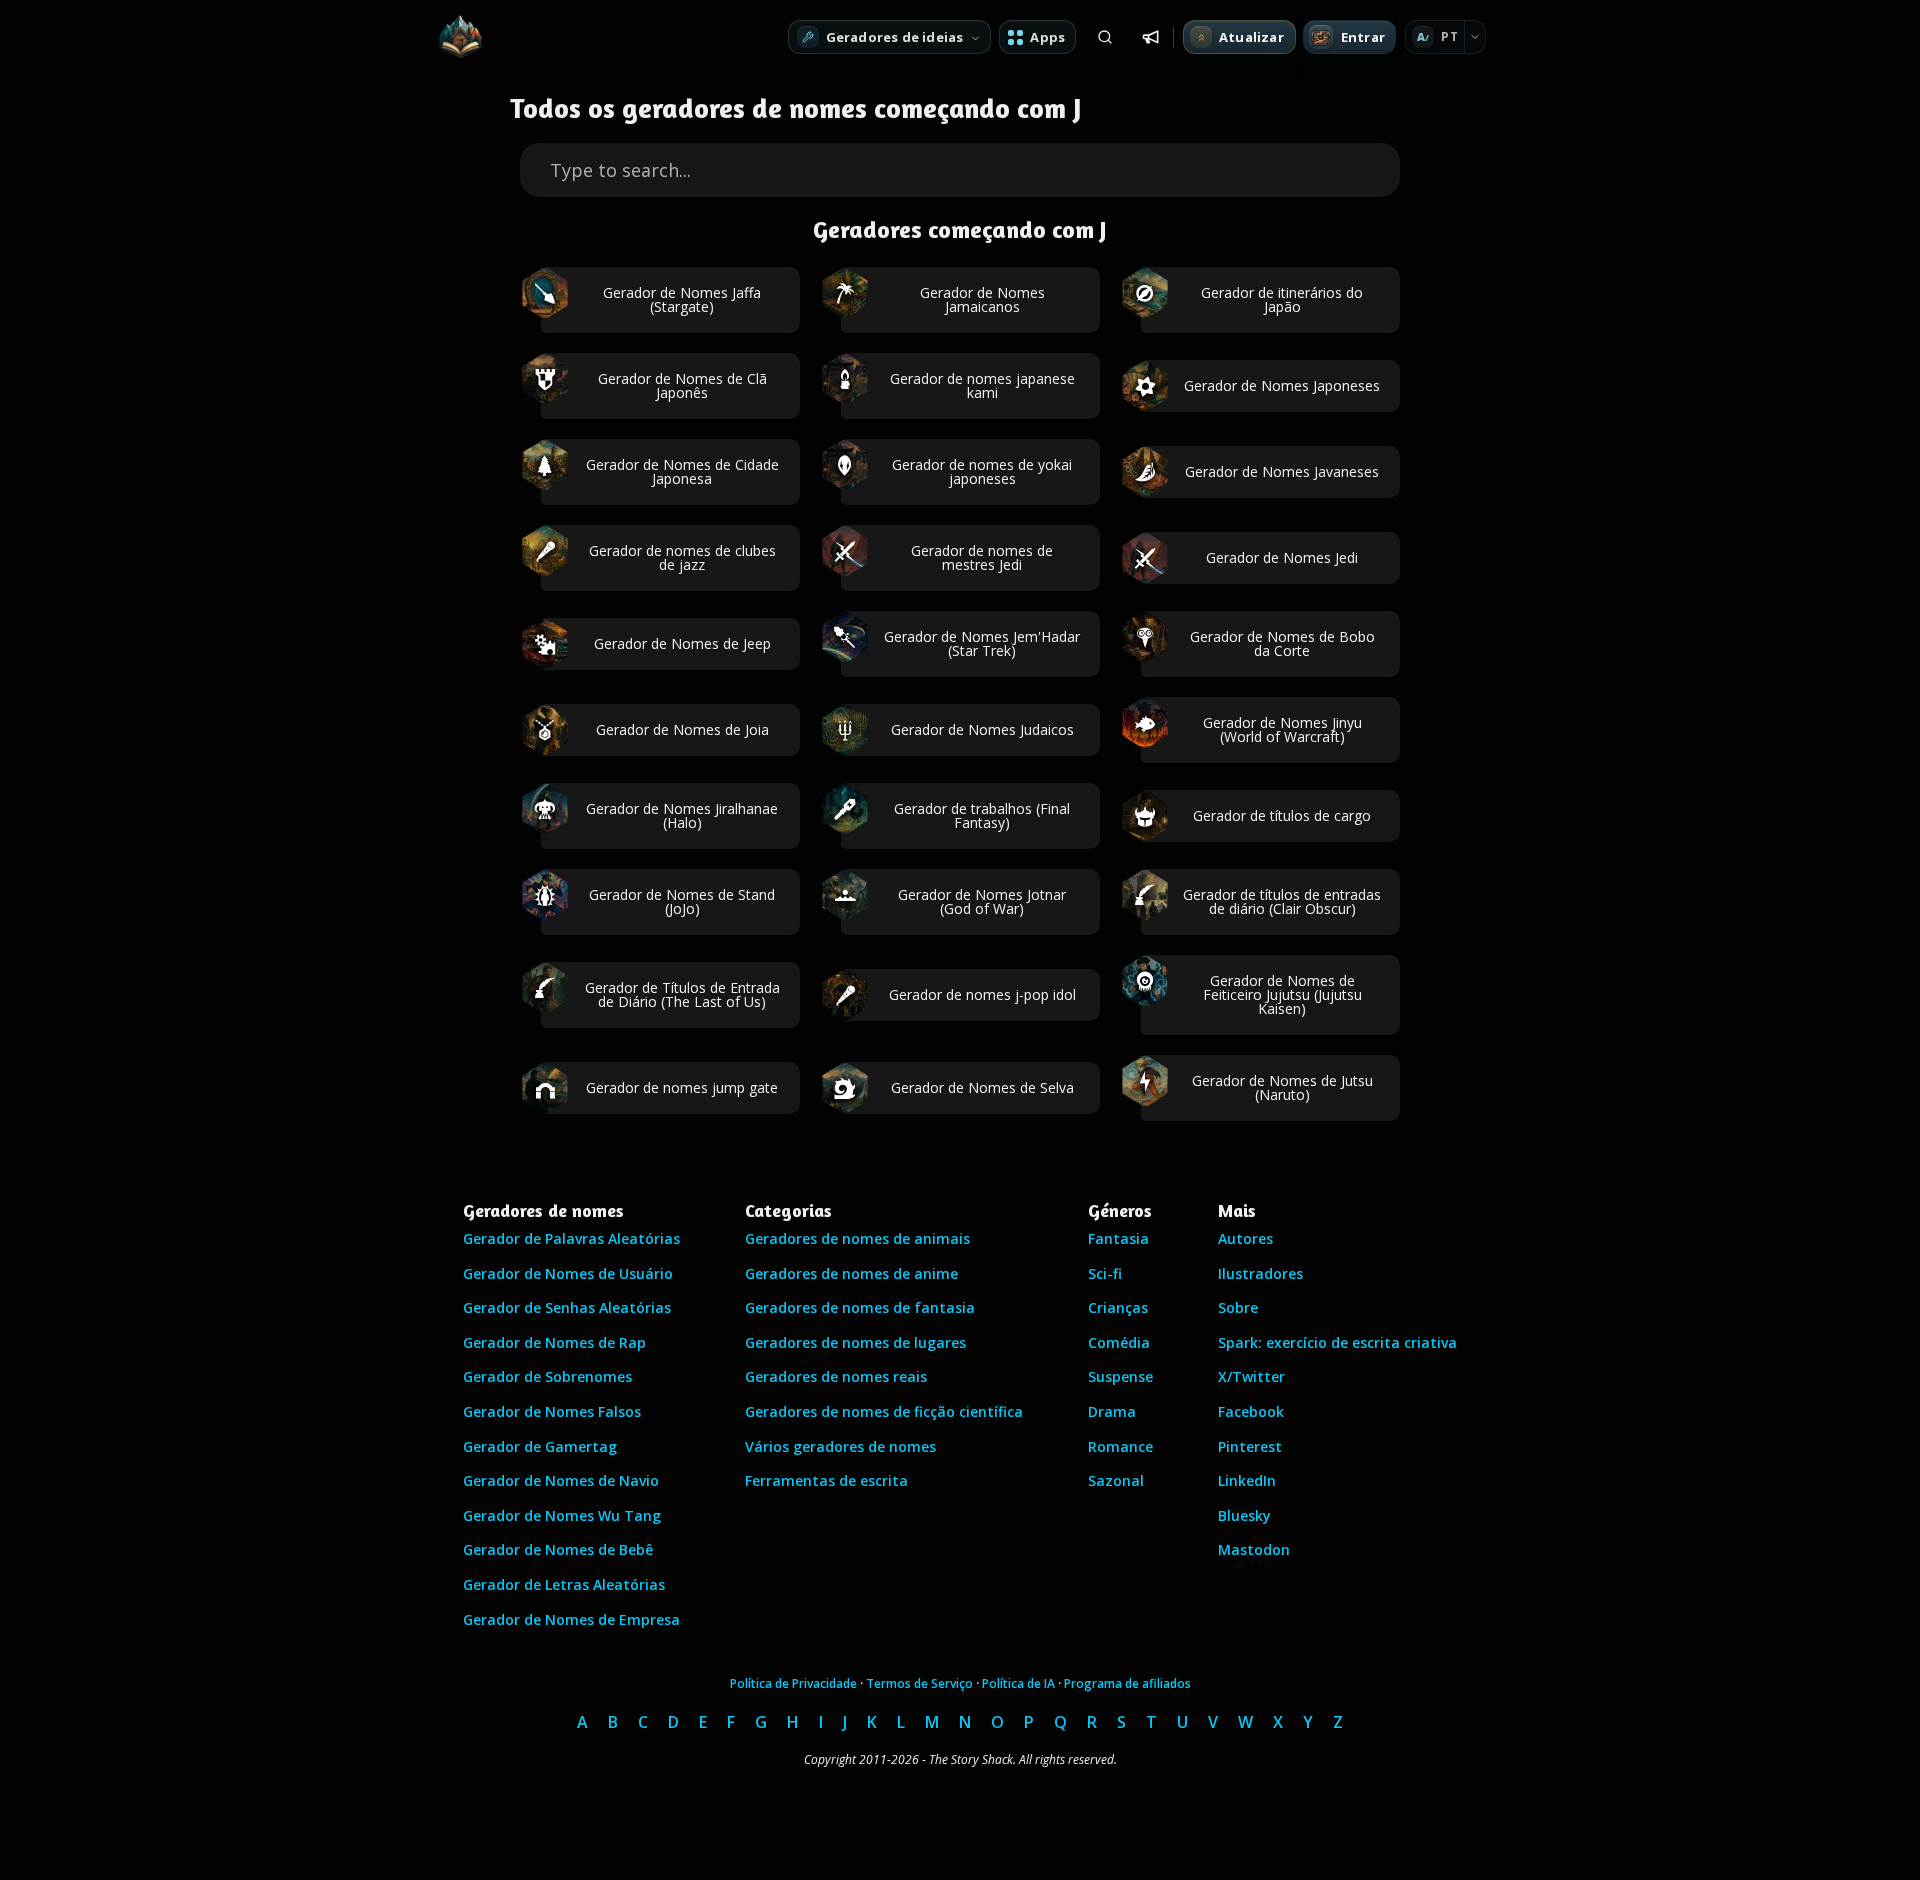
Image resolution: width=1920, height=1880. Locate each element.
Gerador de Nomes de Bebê (558, 1549)
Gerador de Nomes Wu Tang (562, 1515)
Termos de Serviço (919, 1683)
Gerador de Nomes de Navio (561, 1480)
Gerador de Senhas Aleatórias (567, 1307)
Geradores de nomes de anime (851, 1273)
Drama (1112, 1411)
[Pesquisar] (1105, 37)
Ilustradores (1260, 1273)
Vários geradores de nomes (840, 1446)
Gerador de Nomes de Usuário (568, 1273)
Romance (1120, 1446)
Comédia (1119, 1342)
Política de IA (1018, 1683)
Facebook (1251, 1411)
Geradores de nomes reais (836, 1376)
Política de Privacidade (793, 1683)
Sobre (1238, 1307)
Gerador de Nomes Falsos (552, 1411)
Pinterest (1250, 1446)
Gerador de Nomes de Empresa (571, 1619)
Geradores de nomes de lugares (855, 1342)
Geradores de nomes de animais (857, 1238)
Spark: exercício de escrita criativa (1337, 1342)
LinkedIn (1247, 1480)
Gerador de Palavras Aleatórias (571, 1238)
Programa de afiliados (1127, 1683)
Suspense (1120, 1376)
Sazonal (1116, 1480)
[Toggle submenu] (1475, 37)
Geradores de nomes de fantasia (860, 1307)
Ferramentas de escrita (826, 1480)
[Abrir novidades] (1151, 37)
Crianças (1118, 1307)
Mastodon (1254, 1549)
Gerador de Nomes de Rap (554, 1342)
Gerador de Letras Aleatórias (564, 1584)
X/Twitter (1251, 1376)
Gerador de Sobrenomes (547, 1376)
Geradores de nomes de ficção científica (884, 1411)
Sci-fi (1105, 1273)
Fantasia (1118, 1238)
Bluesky (1244, 1515)
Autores (1245, 1238)
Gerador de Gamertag (540, 1446)
